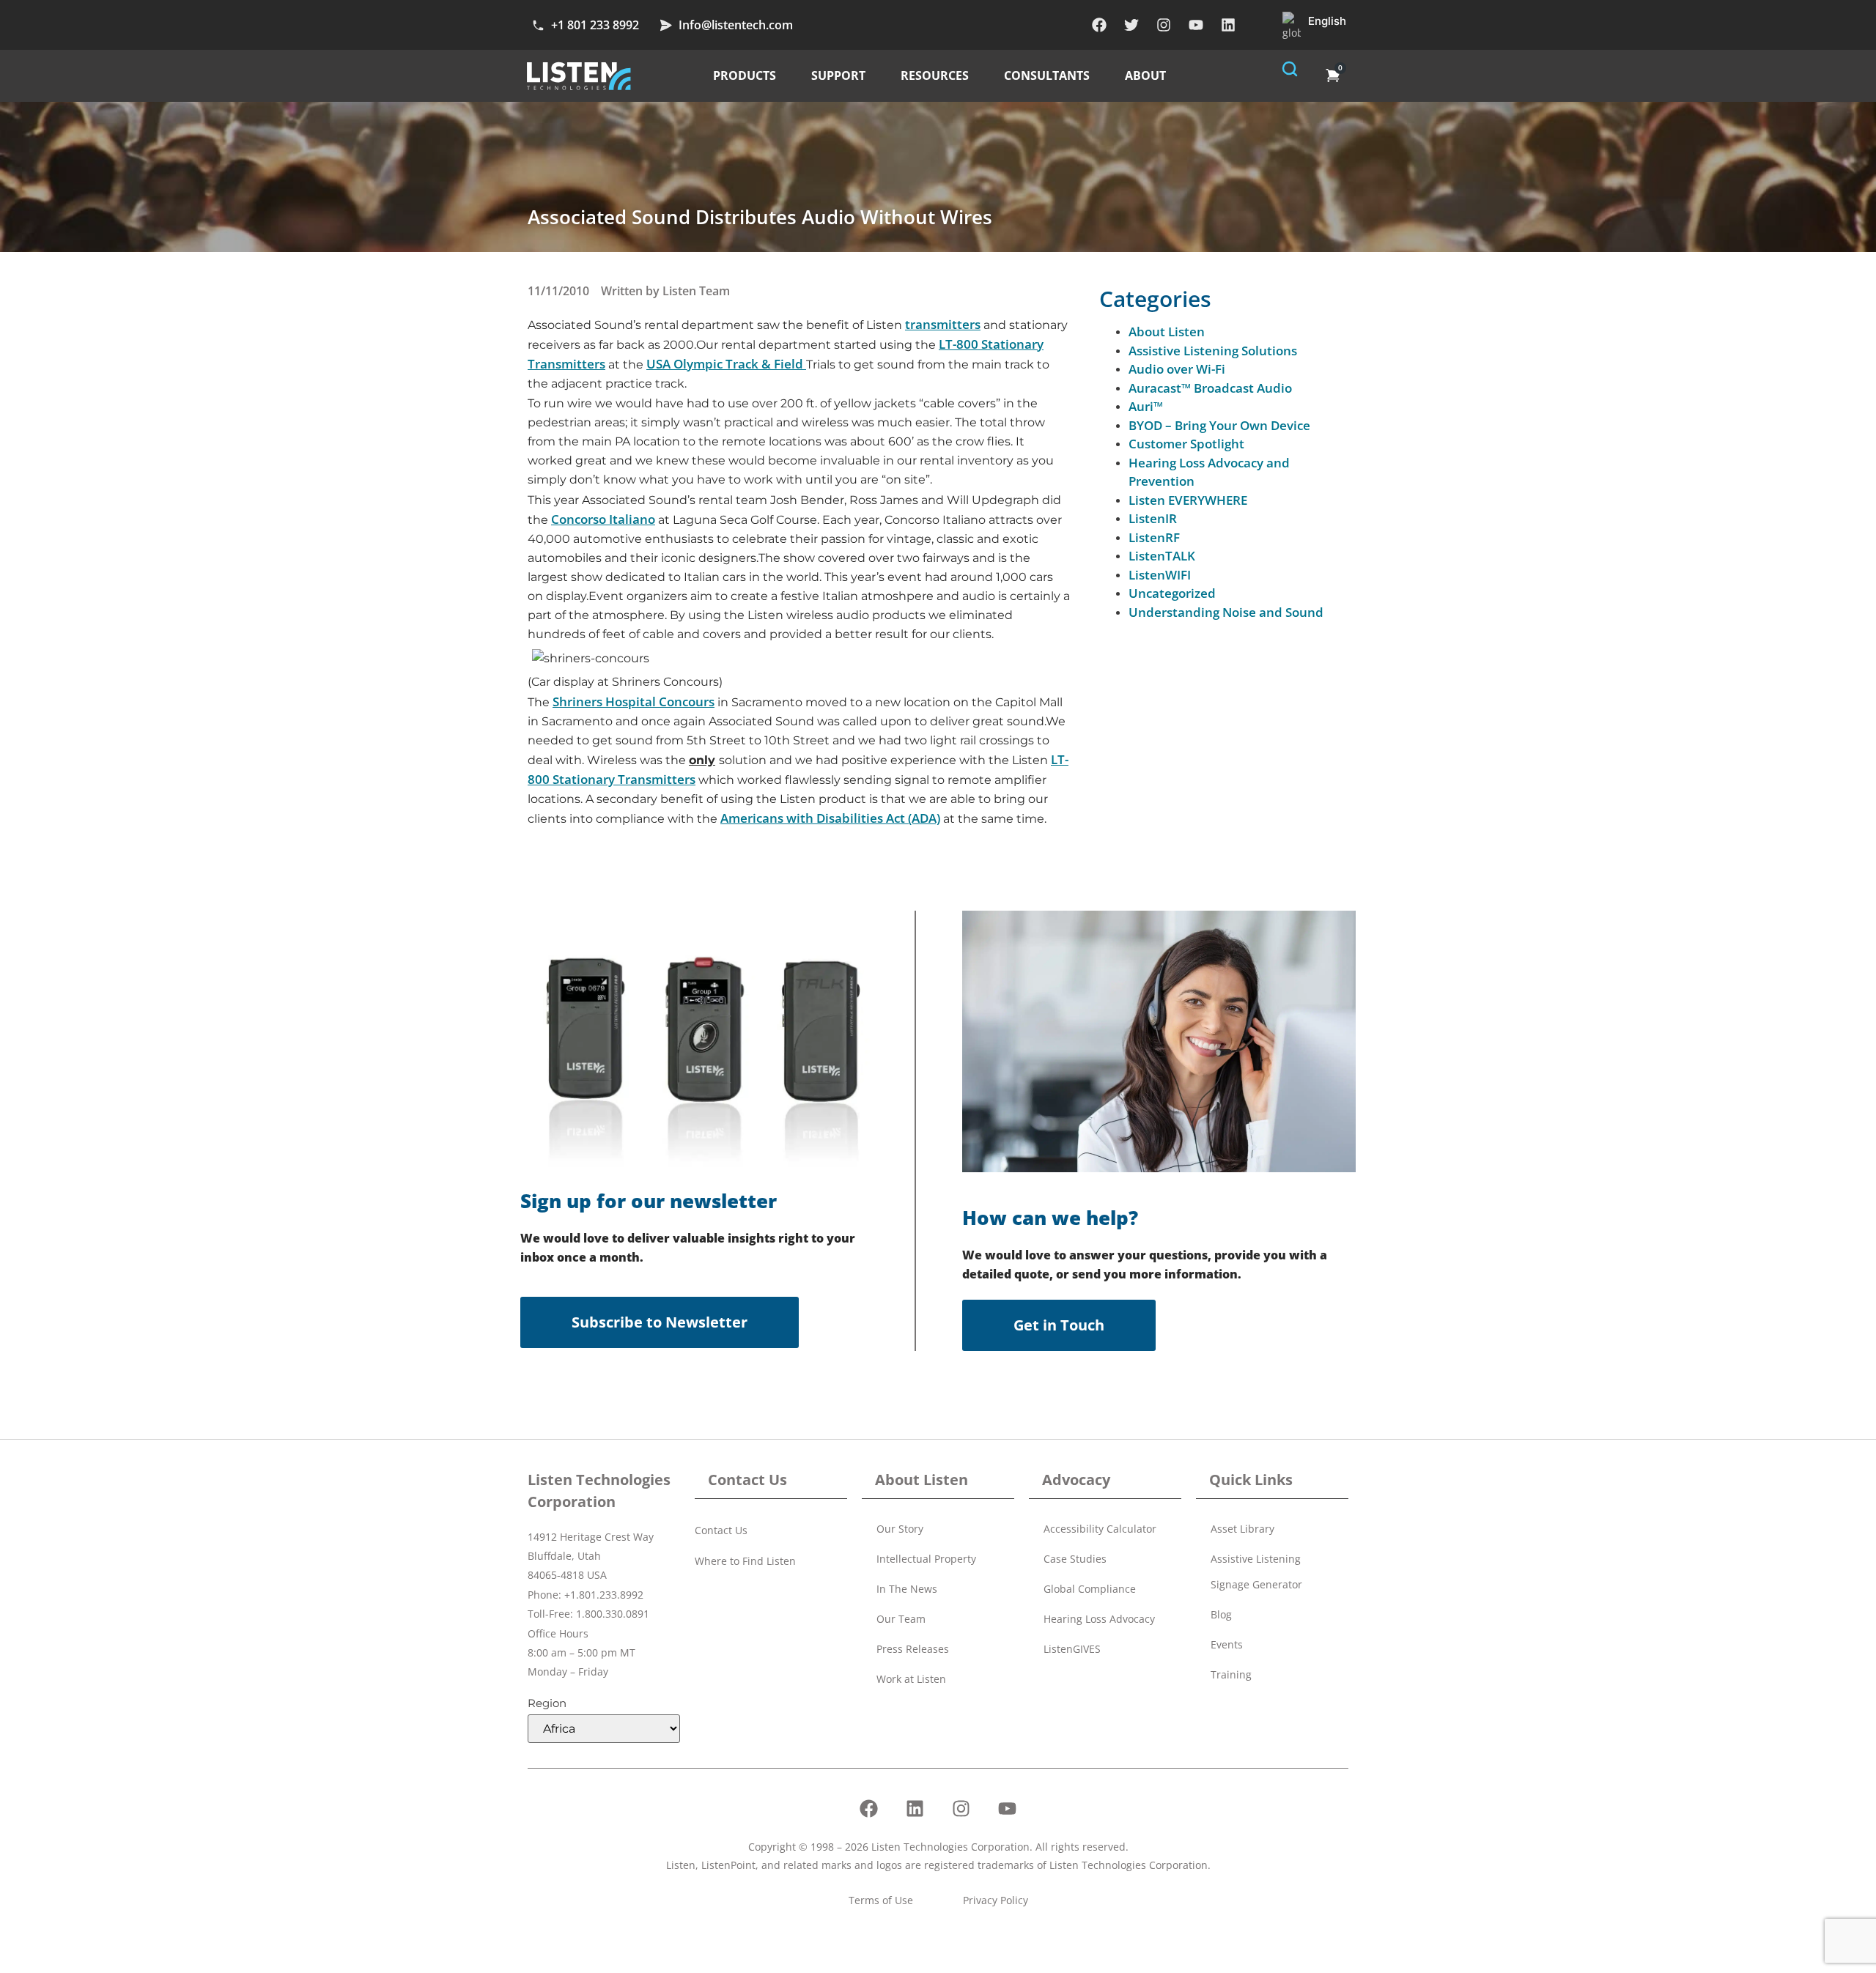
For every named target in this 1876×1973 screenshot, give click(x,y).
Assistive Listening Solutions (1213, 351)
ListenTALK (1162, 556)
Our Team (901, 1619)
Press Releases (913, 1649)
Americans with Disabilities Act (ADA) (830, 818)
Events (1227, 1644)
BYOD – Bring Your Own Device (1219, 425)
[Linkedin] (1228, 25)
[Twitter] (1131, 25)
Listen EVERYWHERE (1188, 500)
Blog (1221, 1614)
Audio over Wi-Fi (1177, 369)
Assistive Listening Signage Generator (1256, 1572)
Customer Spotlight (1186, 444)
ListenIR (1153, 518)
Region (547, 1703)
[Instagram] (1164, 25)
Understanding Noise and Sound (1226, 612)
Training (1231, 1674)
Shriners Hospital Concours (634, 702)
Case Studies (1075, 1559)
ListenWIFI (1160, 575)
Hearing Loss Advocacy (1099, 1619)
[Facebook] (1099, 25)
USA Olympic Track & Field (726, 364)
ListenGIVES (1072, 1649)
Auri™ (1146, 406)
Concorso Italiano (603, 519)
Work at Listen (911, 1679)
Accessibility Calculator (1100, 1529)
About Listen (1167, 332)
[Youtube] (1196, 25)
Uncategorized (1172, 593)
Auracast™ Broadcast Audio (1210, 388)
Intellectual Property (926, 1559)
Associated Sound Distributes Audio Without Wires (760, 217)
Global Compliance (1090, 1589)
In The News (907, 1589)
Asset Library (1242, 1529)
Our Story (900, 1529)
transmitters (943, 324)
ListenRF (1154, 537)
